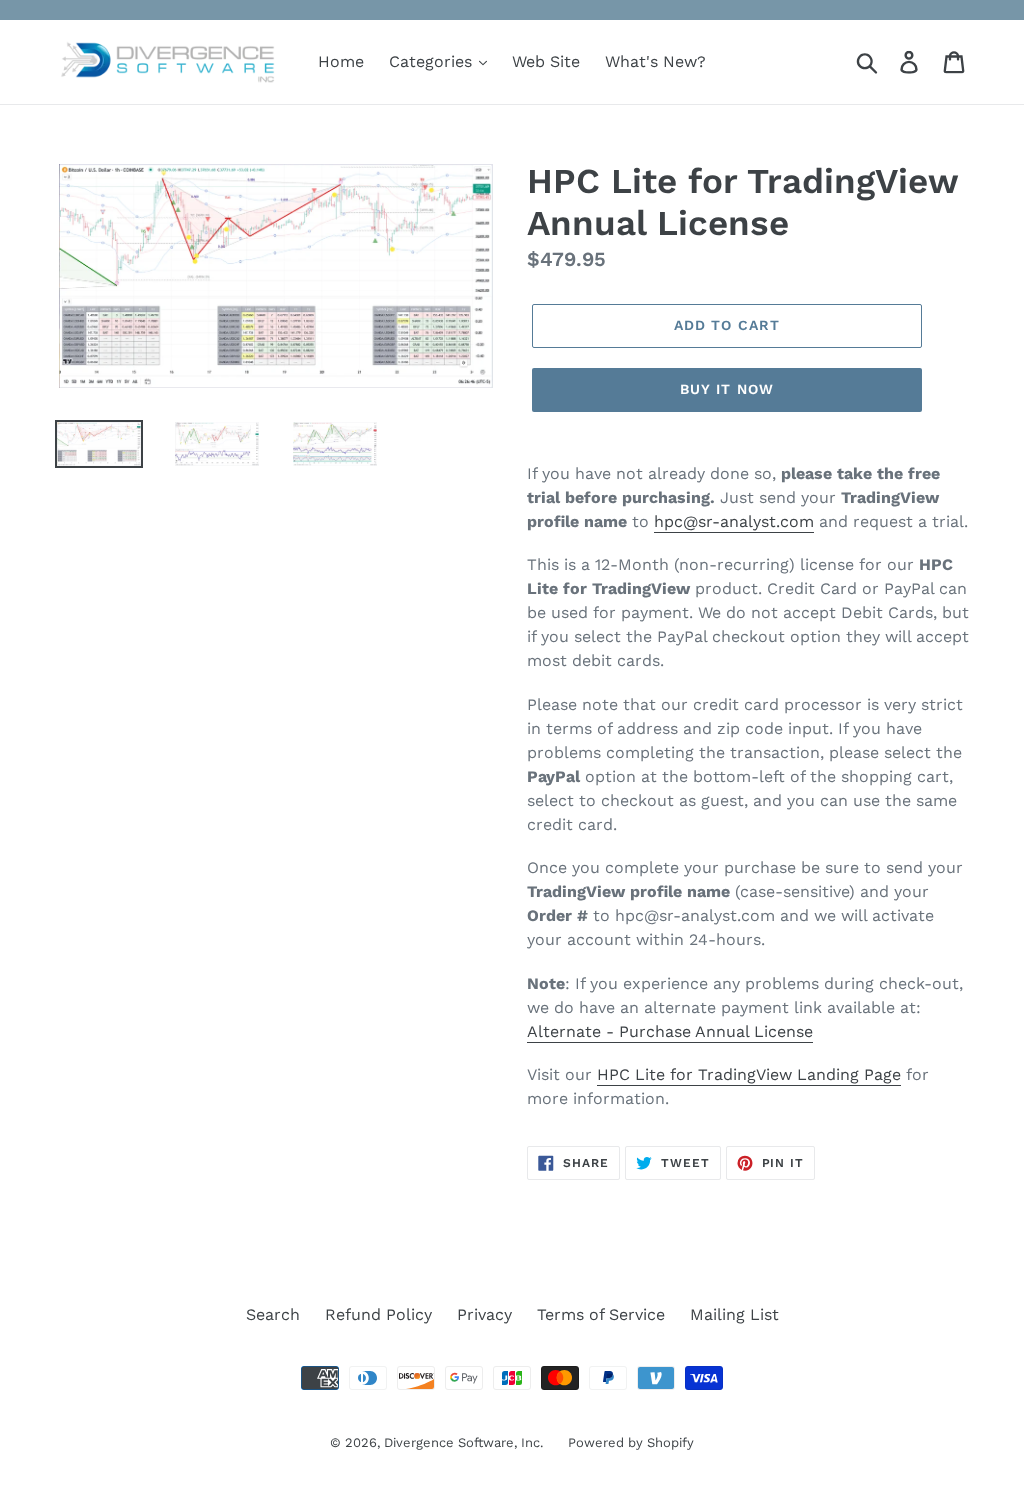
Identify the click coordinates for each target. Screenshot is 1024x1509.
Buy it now (727, 389)
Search (273, 1314)
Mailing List (734, 1314)
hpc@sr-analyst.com (734, 521)
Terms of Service (601, 1314)
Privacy (484, 1314)
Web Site (546, 61)
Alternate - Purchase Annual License (670, 1031)
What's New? (655, 61)
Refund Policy (378, 1314)
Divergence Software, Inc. (463, 1442)
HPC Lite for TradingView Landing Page (749, 1074)
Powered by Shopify (631, 1442)
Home (341, 61)
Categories (433, 61)
